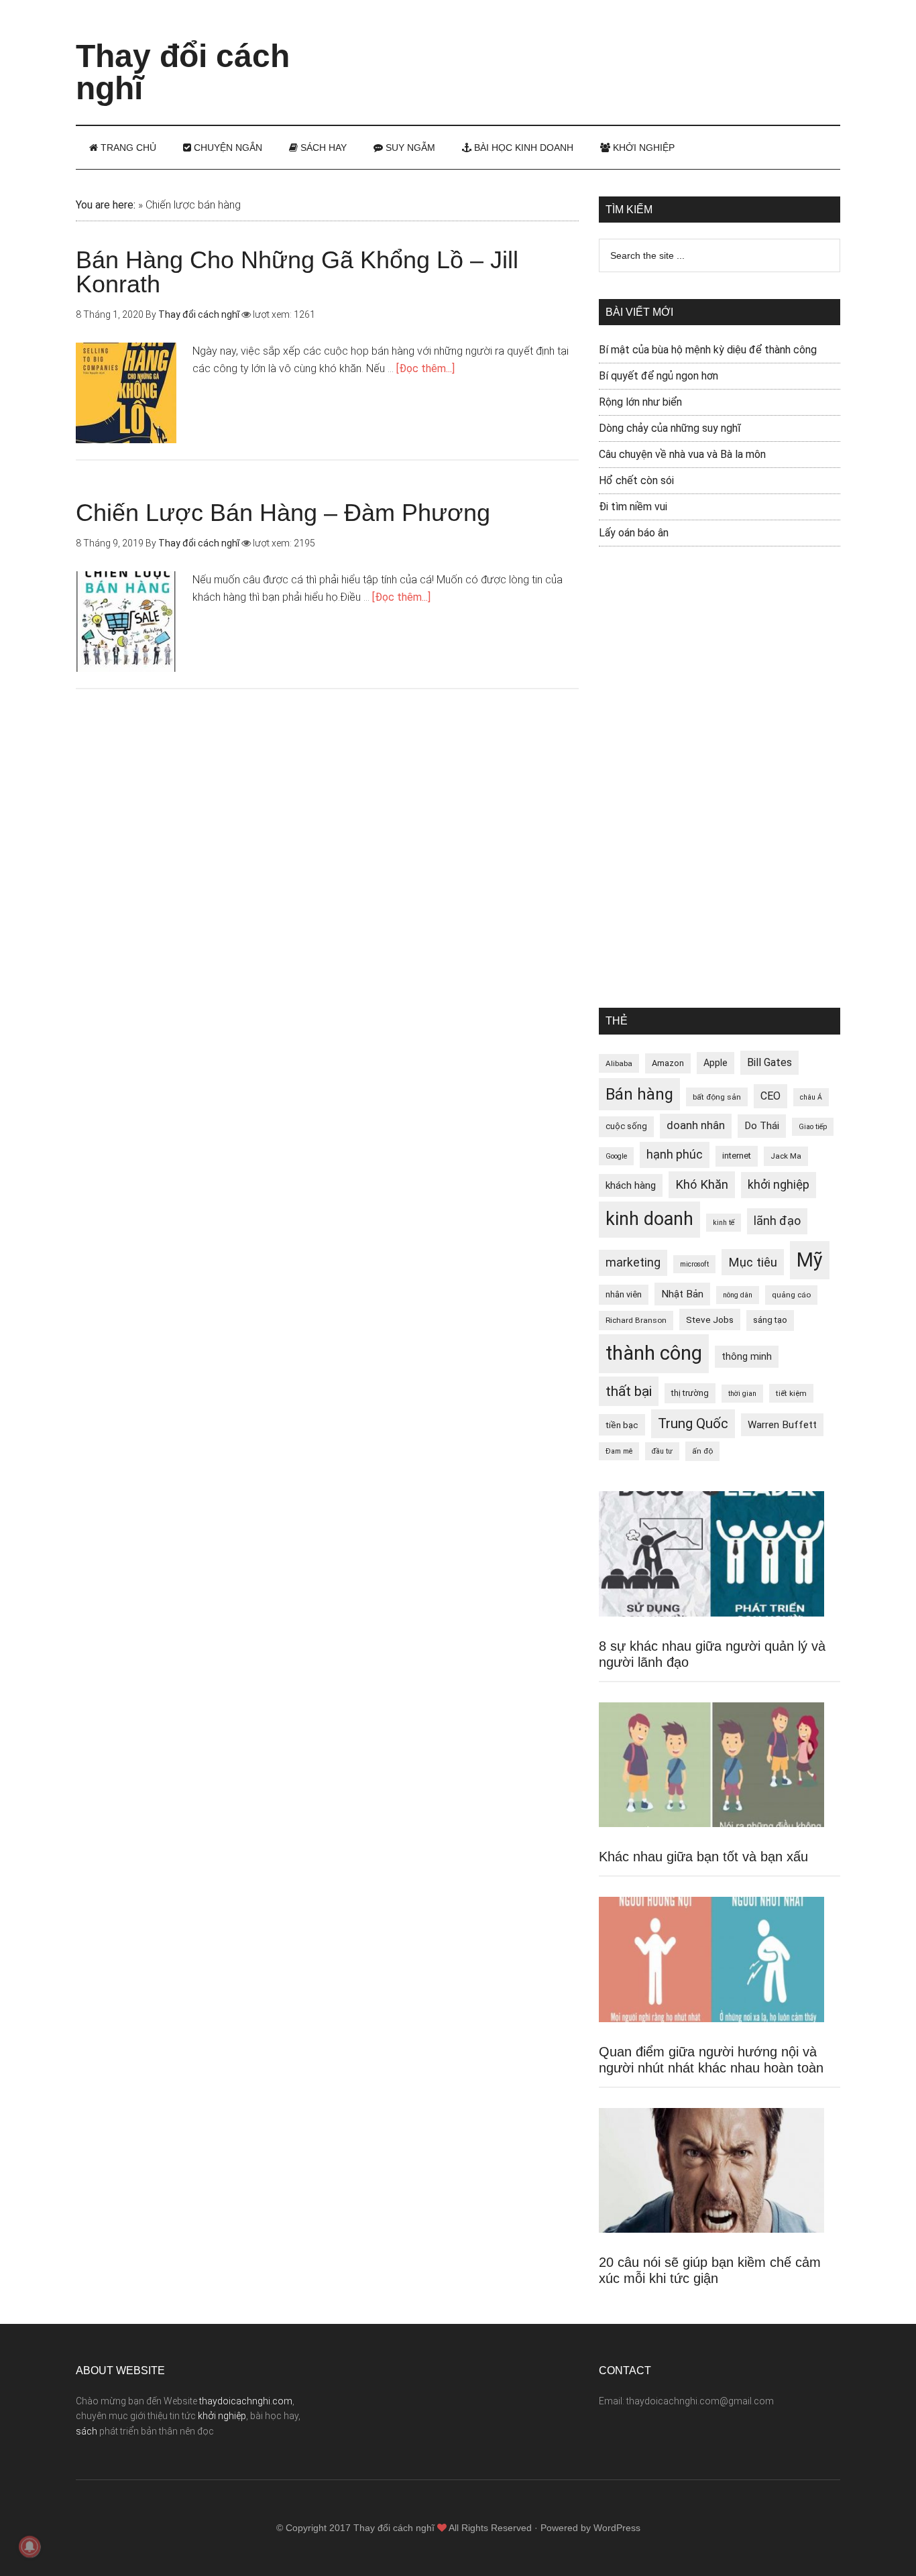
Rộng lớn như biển (640, 402)
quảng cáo (791, 1295)
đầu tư (662, 1451)
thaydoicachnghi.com (246, 2401)
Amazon (668, 1063)
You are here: (106, 205)
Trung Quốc (693, 1423)
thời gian (742, 1394)
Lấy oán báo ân (634, 533)
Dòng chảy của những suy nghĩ (670, 428)
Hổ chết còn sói (636, 480)
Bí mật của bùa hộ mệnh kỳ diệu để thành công (708, 350)
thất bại (629, 1391)
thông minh (747, 1356)
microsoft (694, 1264)
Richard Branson (636, 1320)
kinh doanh (649, 1219)
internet (737, 1156)
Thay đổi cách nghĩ (183, 72)
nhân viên (624, 1294)
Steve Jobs (710, 1320)
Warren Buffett (782, 1425)
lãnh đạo (777, 1221)
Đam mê (619, 1451)
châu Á (811, 1097)
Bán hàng (639, 1094)
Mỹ (810, 1260)
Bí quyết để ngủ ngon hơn (659, 376)
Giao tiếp (813, 1127)
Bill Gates (769, 1062)
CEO (770, 1096)
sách (87, 2431)
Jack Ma (786, 1156)
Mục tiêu (753, 1262)
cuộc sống (626, 1126)
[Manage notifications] (30, 2546)
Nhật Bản (682, 1294)
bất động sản (717, 1097)
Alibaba (619, 1063)
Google (616, 1156)
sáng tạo (770, 1320)
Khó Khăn (702, 1184)
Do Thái (762, 1126)
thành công (654, 1353)
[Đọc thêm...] (425, 368)
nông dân (738, 1295)
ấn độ (702, 1451)
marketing (633, 1263)
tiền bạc (622, 1425)
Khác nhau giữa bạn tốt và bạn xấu (703, 1857)
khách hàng (631, 1185)
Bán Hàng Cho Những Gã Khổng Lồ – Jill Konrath (297, 272)
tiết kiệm (791, 1393)
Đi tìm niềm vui (633, 507)
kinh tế (724, 1223)
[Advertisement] (596, 50)
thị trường (690, 1393)
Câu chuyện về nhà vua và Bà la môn (682, 454)
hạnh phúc (675, 1155)
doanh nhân (696, 1125)
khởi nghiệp (779, 1185)
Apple (715, 1063)
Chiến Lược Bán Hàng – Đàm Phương (283, 513)
